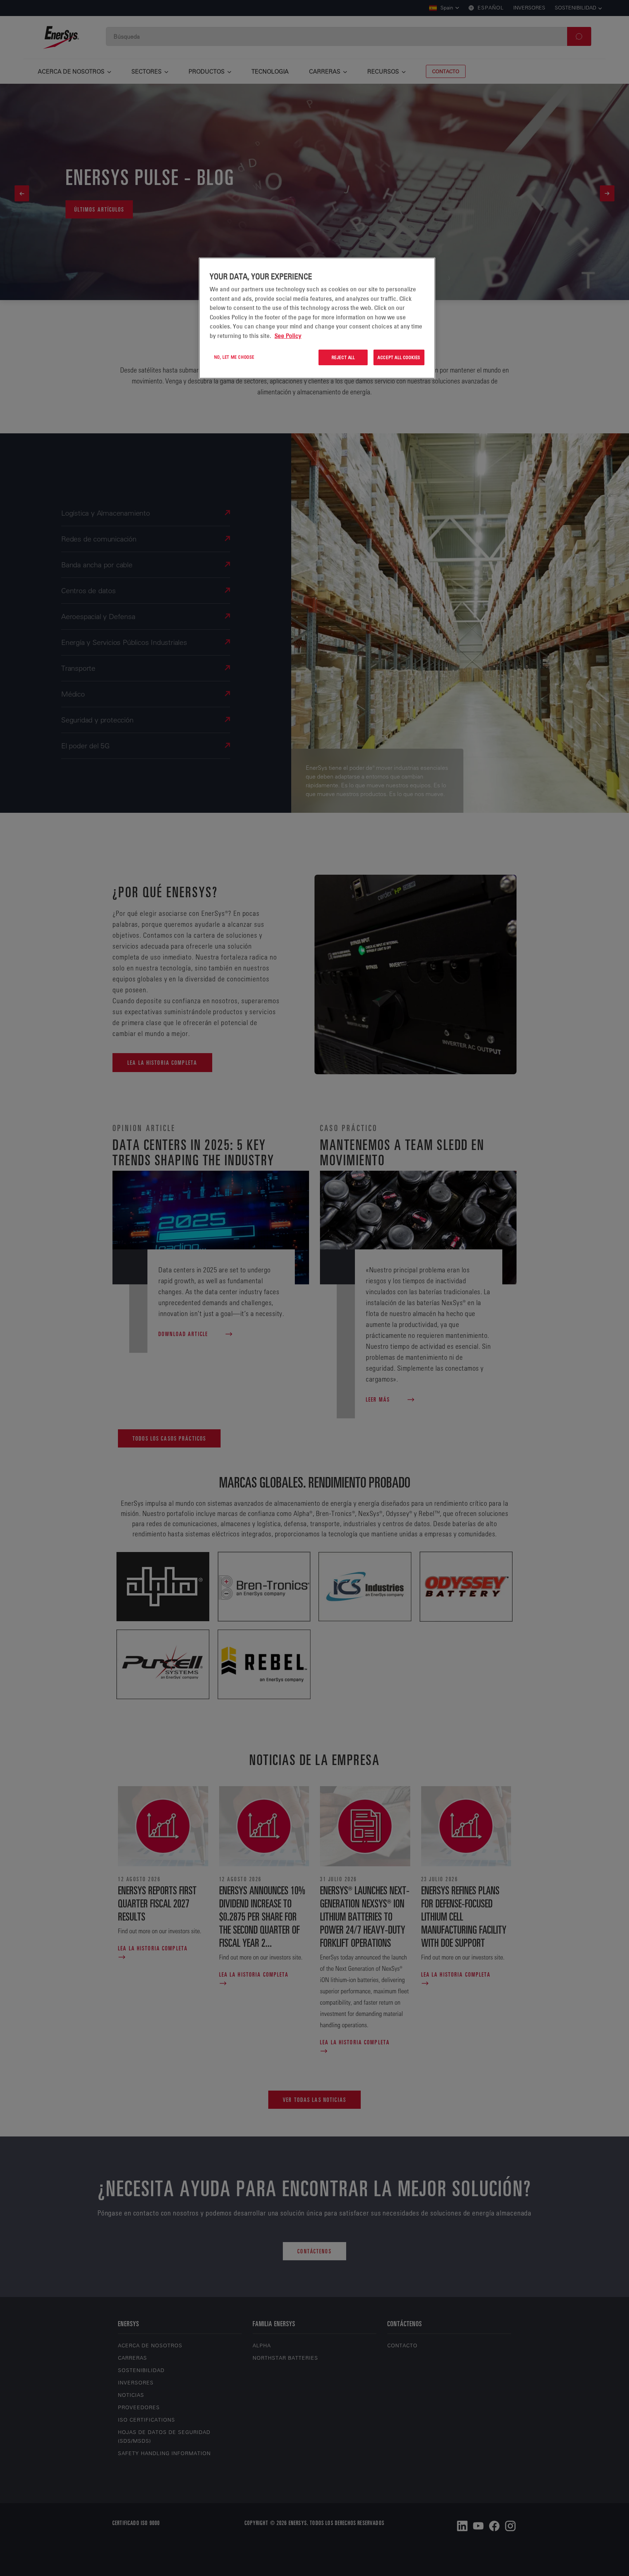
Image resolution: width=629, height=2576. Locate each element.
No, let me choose (234, 357)
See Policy (288, 336)
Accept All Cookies (399, 357)
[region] (317, 318)
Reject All (343, 357)
